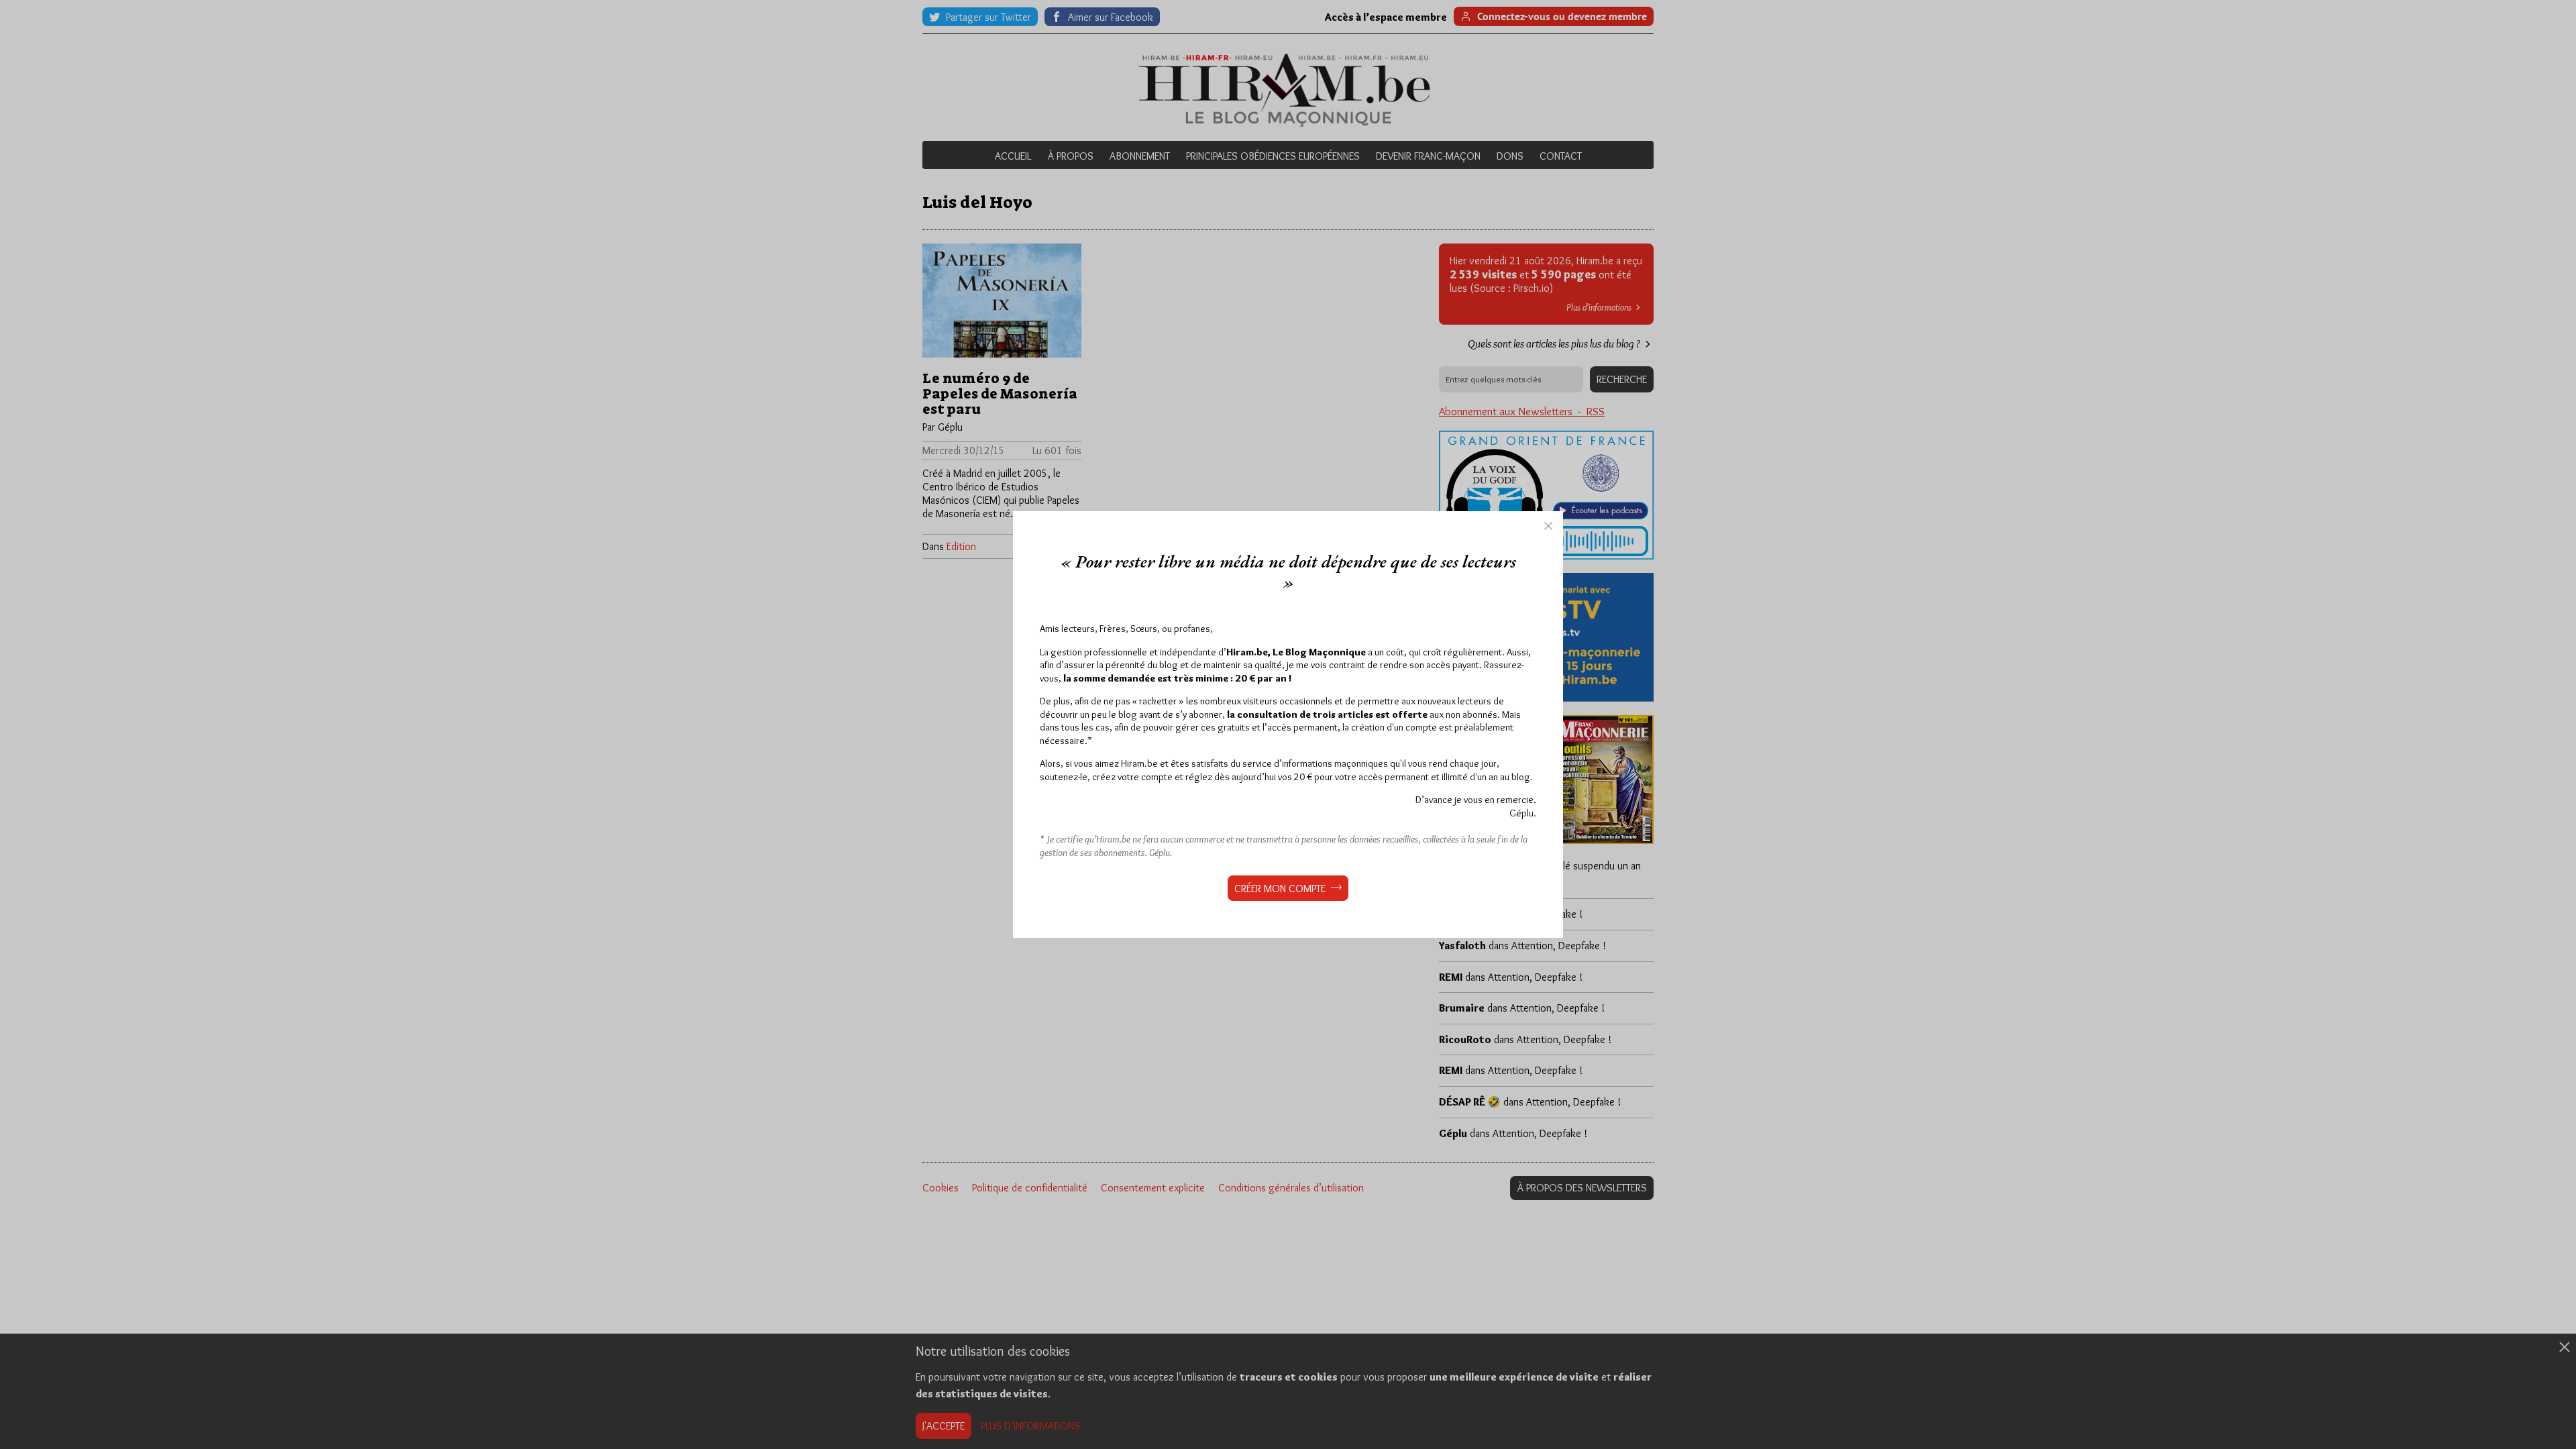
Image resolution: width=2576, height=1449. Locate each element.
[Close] (1548, 526)
